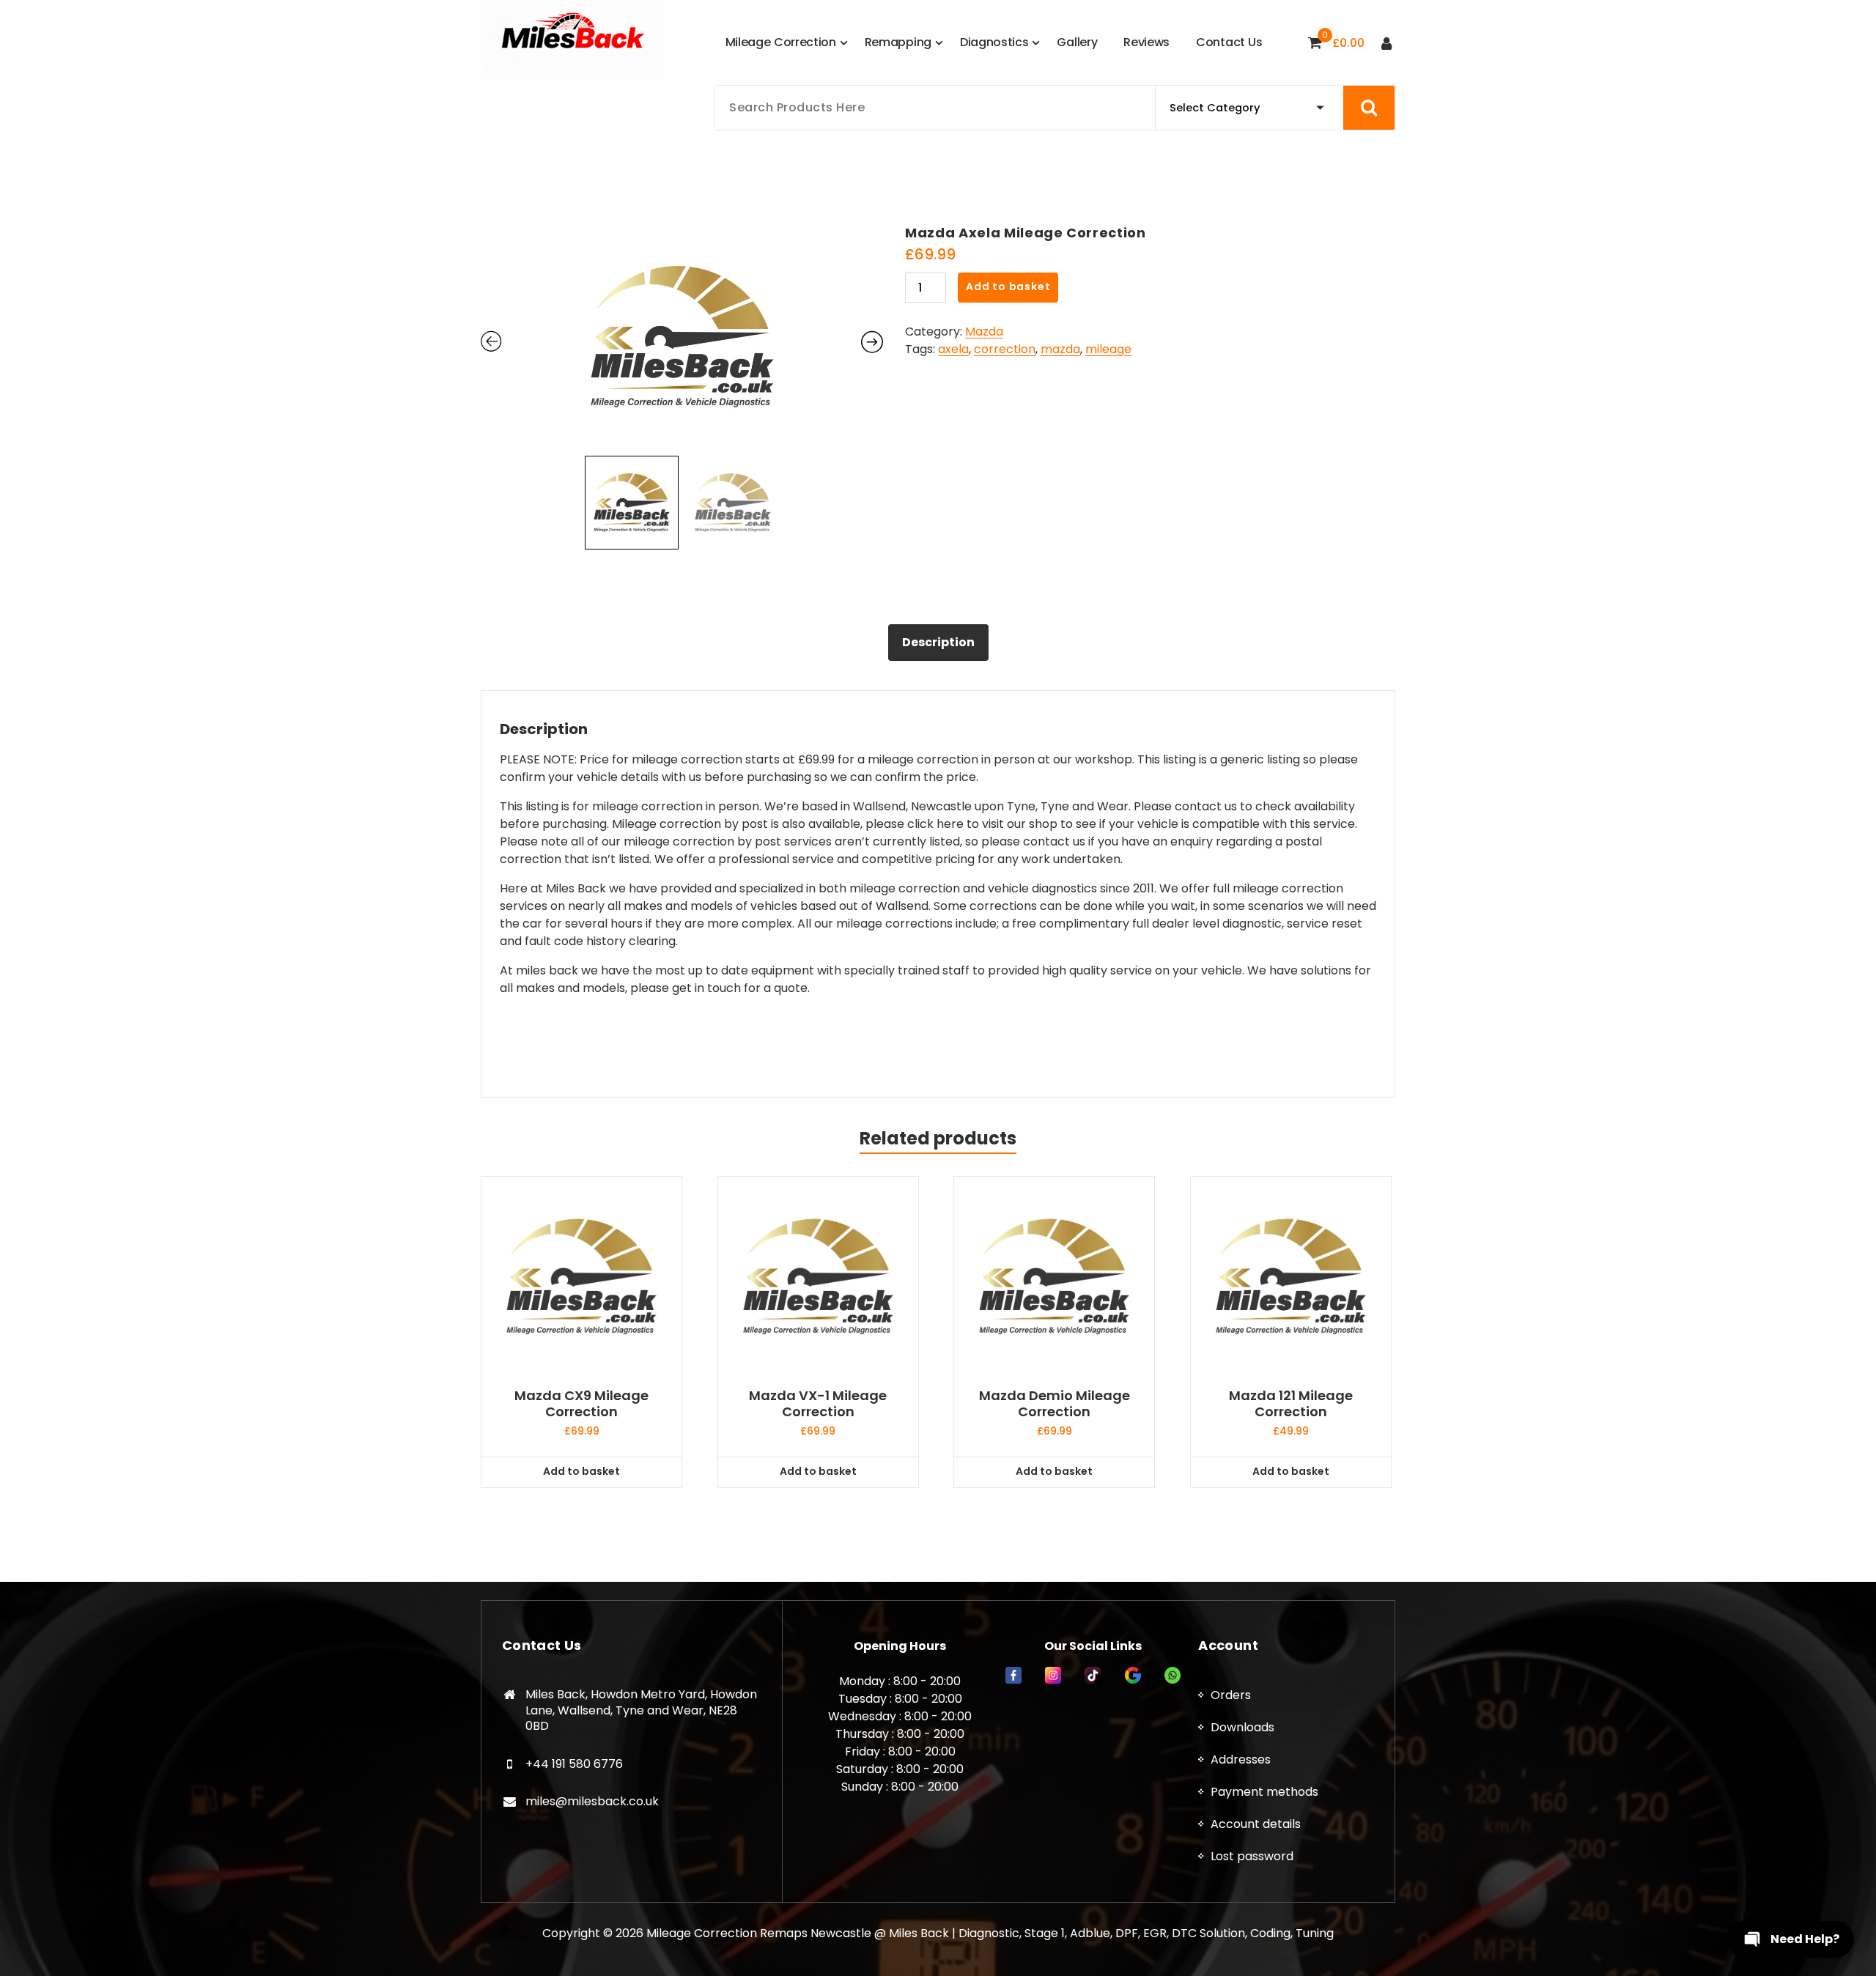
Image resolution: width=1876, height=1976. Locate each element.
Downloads (1242, 1727)
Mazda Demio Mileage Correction (1055, 1403)
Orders (1231, 1695)
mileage (1108, 349)
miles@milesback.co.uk (592, 1801)
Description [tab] (938, 642)
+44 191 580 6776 (574, 1764)
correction (1005, 349)
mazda (1060, 349)
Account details (1256, 1824)
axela (953, 349)
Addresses (1241, 1759)
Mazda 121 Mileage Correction (1291, 1403)
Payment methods (1264, 1792)
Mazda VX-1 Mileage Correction (818, 1403)
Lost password (1252, 1856)
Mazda (984, 332)
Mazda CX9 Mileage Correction (581, 1403)
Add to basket (1008, 286)
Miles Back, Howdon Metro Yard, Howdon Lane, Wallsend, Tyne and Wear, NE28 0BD (641, 1710)
